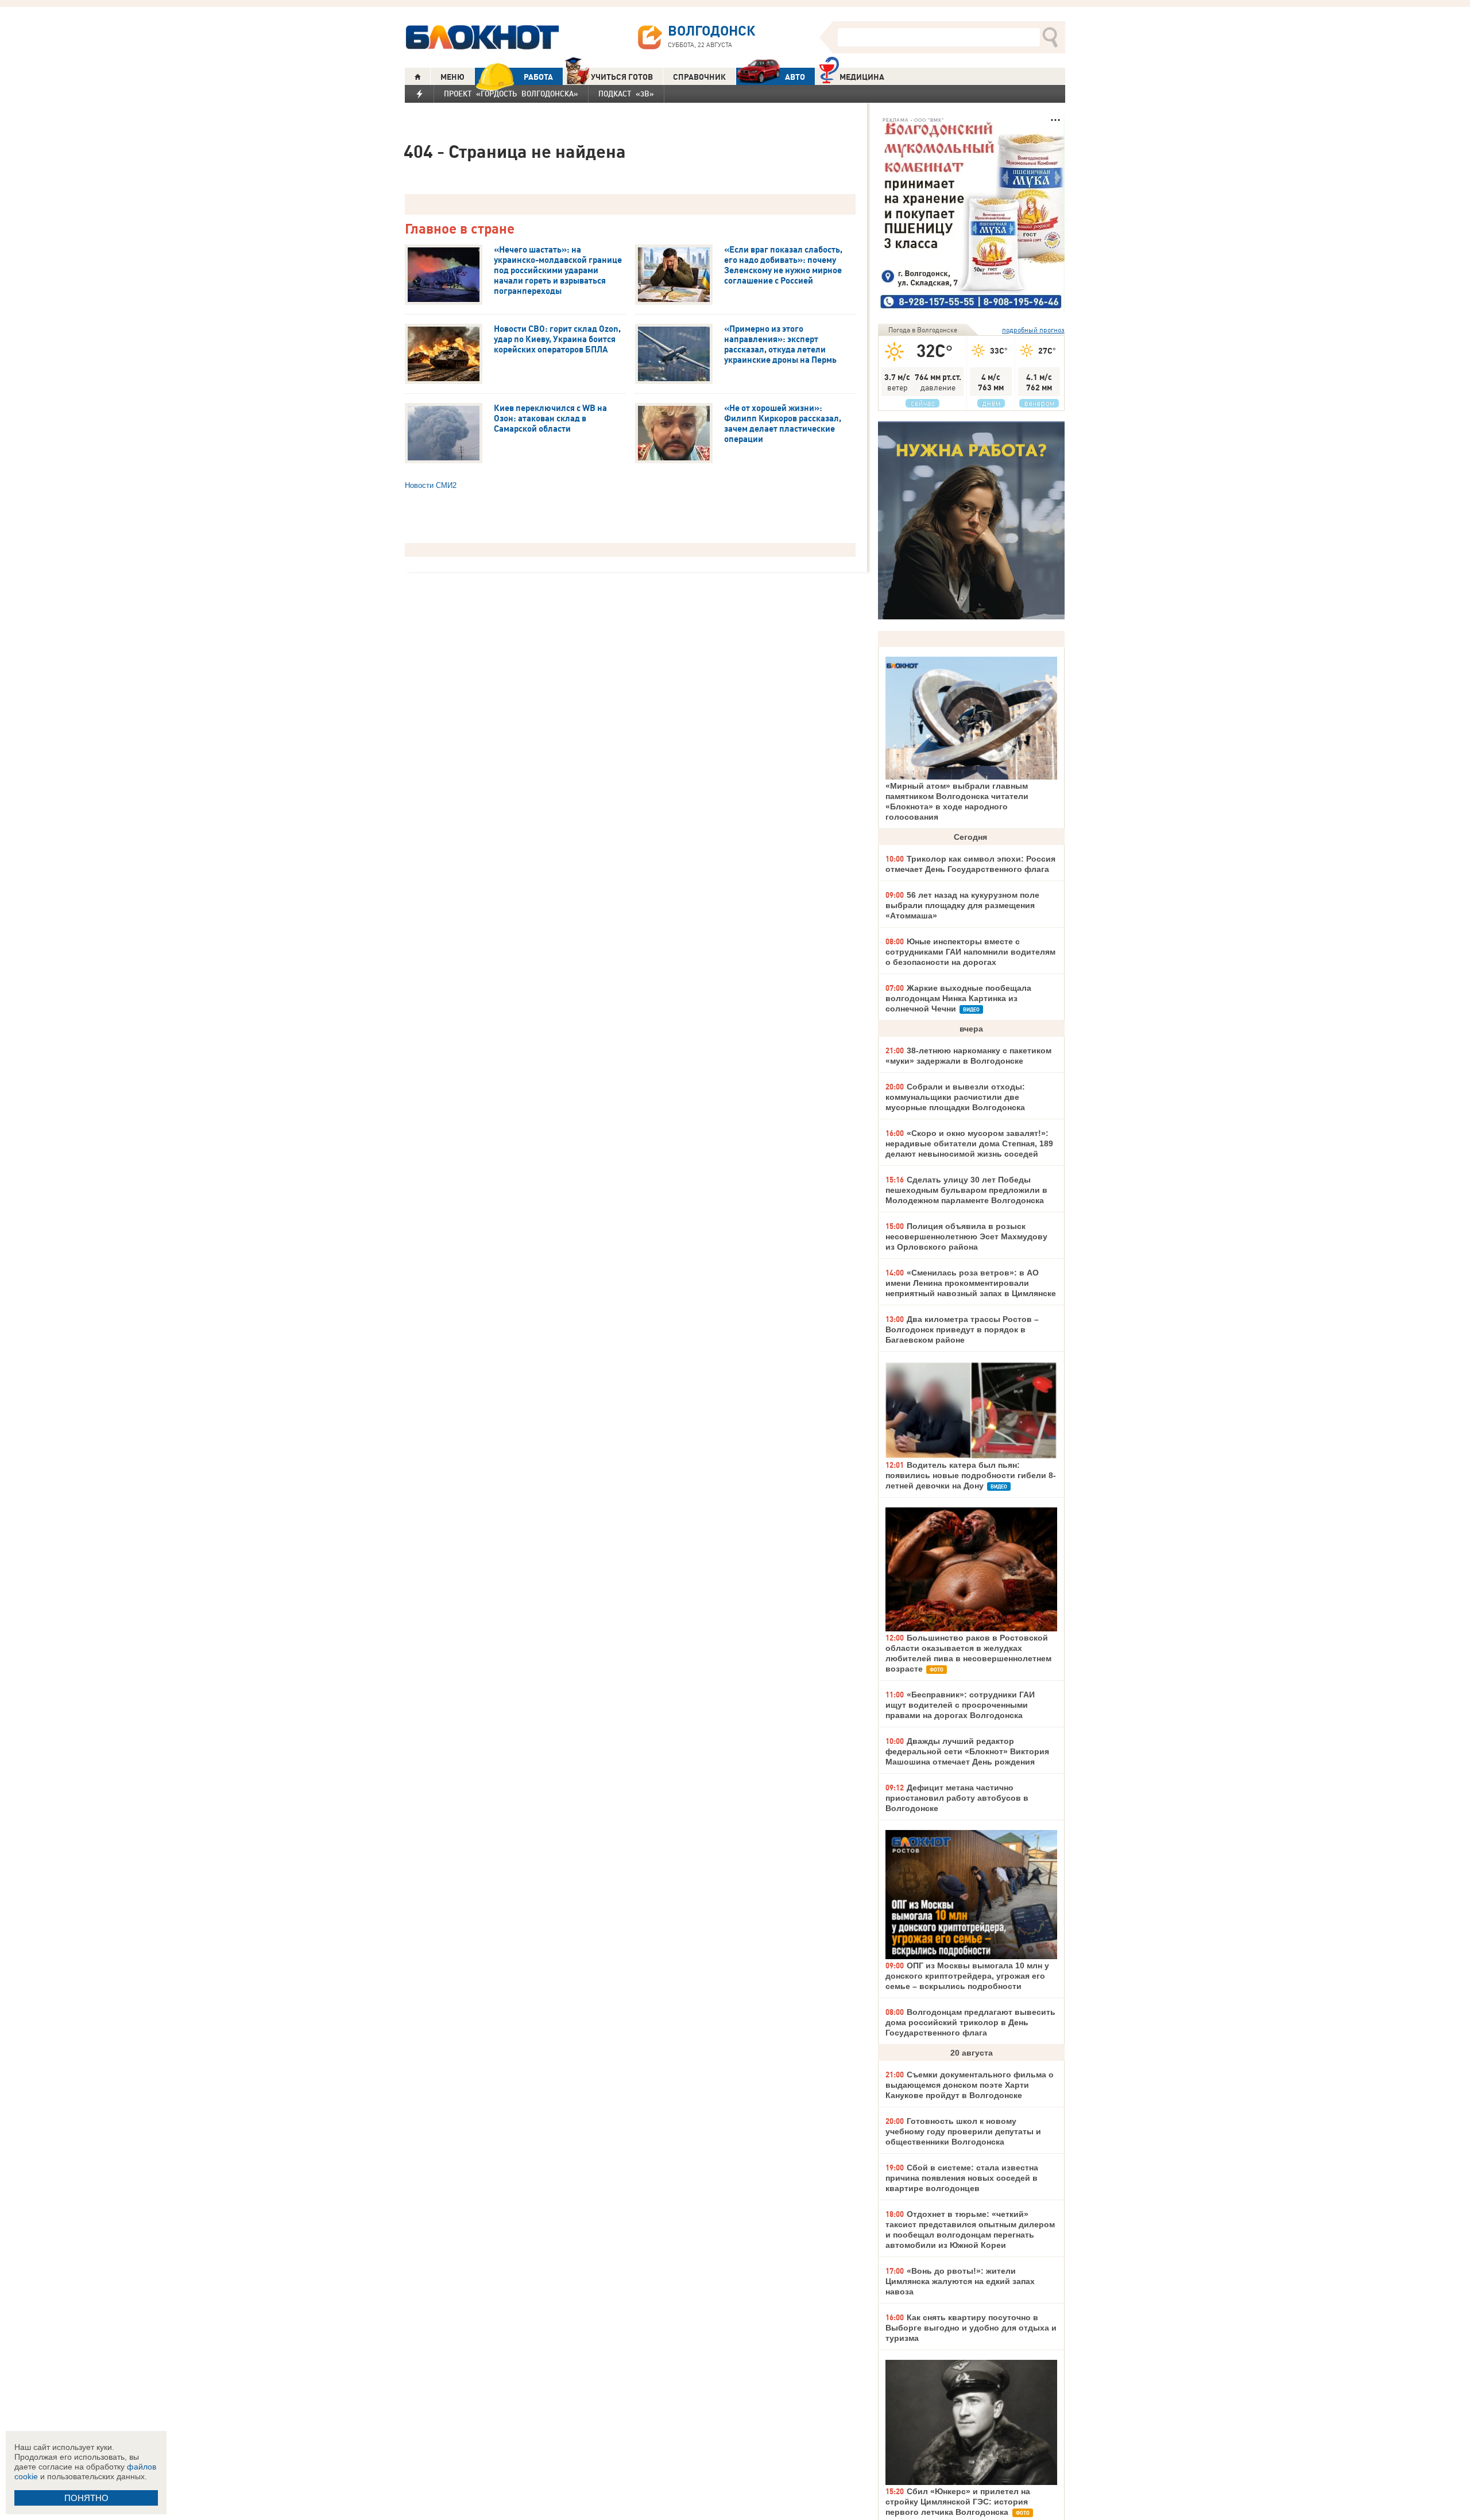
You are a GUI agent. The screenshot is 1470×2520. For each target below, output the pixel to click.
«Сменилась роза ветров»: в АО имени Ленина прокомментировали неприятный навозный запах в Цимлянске (971, 1283)
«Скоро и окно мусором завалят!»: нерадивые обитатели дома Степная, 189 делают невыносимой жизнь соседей (969, 1143)
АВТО (795, 77)
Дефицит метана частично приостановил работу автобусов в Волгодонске (957, 1798)
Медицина (862, 77)
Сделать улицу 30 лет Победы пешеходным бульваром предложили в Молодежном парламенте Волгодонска (966, 1190)
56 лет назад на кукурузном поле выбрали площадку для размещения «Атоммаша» (962, 905)
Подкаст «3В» (626, 94)
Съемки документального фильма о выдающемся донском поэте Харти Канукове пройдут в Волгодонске (970, 2085)
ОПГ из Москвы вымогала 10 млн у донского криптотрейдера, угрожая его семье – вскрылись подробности (967, 1976)
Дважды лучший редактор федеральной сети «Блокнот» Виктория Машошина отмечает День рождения (967, 1751)
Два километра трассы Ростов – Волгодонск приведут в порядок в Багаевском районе (962, 1329)
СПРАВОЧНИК (699, 77)
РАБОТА (538, 77)
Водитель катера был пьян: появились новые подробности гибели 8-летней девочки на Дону (971, 1475)
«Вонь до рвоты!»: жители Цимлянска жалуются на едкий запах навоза (960, 2281)
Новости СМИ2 (431, 485)
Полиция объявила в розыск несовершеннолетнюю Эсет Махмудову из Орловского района (966, 1236)
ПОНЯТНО (86, 2498)
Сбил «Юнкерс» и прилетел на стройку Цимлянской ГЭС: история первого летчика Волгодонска (958, 2502)
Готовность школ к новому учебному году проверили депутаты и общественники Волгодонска (963, 2131)
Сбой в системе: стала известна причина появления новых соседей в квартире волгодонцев (962, 2178)
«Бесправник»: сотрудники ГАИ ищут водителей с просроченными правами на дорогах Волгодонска (960, 1705)
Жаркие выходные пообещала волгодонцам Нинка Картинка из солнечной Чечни (958, 998)
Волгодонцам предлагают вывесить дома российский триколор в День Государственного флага (970, 2022)
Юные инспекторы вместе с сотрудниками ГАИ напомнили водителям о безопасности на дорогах (970, 952)
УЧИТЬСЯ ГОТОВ (622, 77)
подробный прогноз (1033, 330)
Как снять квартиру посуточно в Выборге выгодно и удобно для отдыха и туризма (971, 2328)
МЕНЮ (452, 77)
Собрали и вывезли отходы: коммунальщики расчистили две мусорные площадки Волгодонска (955, 1097)
